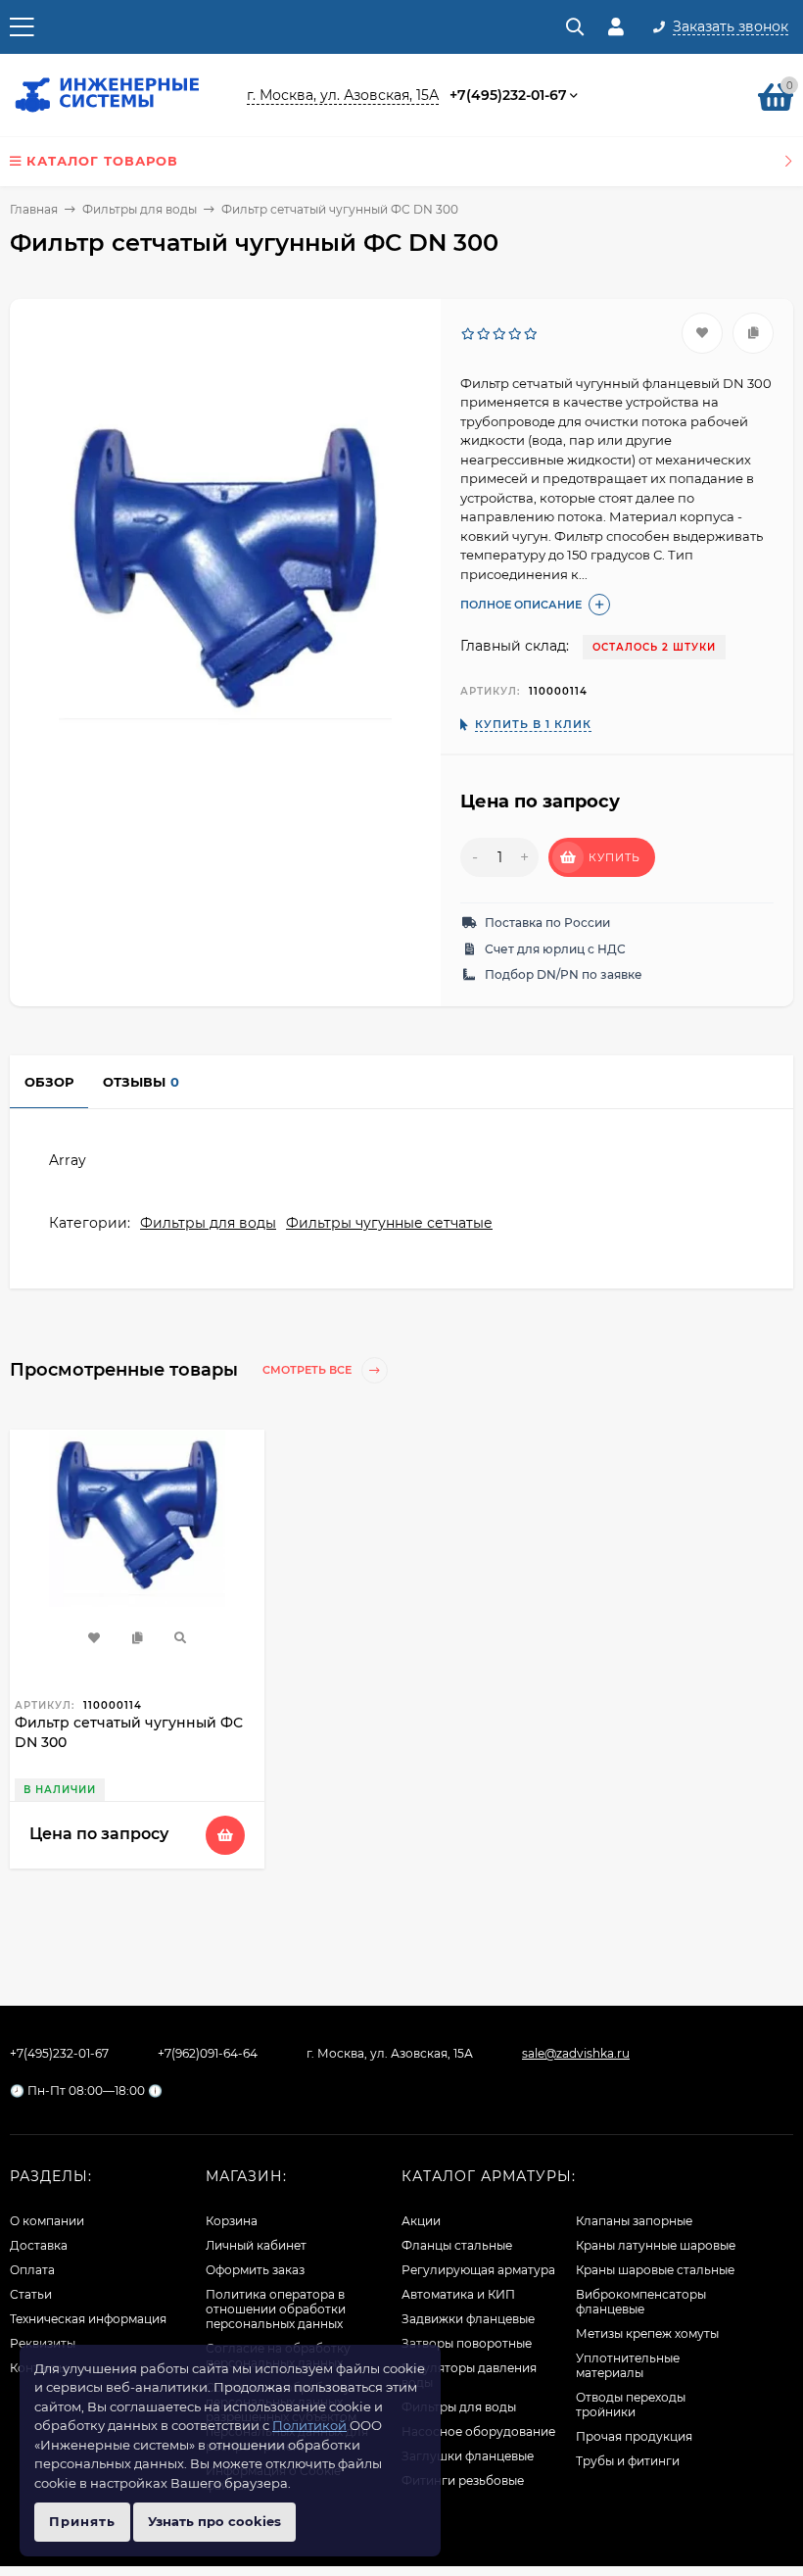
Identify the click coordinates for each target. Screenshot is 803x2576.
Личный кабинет (256, 2245)
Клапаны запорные (634, 2221)
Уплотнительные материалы (628, 2365)
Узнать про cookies (214, 2521)
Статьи (31, 2294)
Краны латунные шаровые (656, 2245)
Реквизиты (43, 2343)
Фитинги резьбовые (463, 2480)
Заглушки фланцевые (468, 2456)
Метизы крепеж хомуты (647, 2333)
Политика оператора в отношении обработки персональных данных (276, 2309)
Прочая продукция (634, 2436)
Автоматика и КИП (458, 2294)
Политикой (309, 2425)
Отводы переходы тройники (631, 2405)
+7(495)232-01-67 (508, 95)
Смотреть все (308, 1370)
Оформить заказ (255, 2270)
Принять (82, 2521)
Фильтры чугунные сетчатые (389, 1223)
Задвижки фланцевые (468, 2319)
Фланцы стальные (457, 2245)
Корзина (232, 2221)
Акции (421, 2221)
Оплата (32, 2270)
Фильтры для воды (140, 209)
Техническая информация (88, 2319)
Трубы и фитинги (628, 2461)
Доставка (39, 2245)
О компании (47, 2221)
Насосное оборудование (478, 2431)
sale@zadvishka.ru (576, 2053)
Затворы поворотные (467, 2343)
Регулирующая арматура (478, 2270)
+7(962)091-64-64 (208, 2053)
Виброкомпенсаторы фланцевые (641, 2302)
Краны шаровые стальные (655, 2270)
